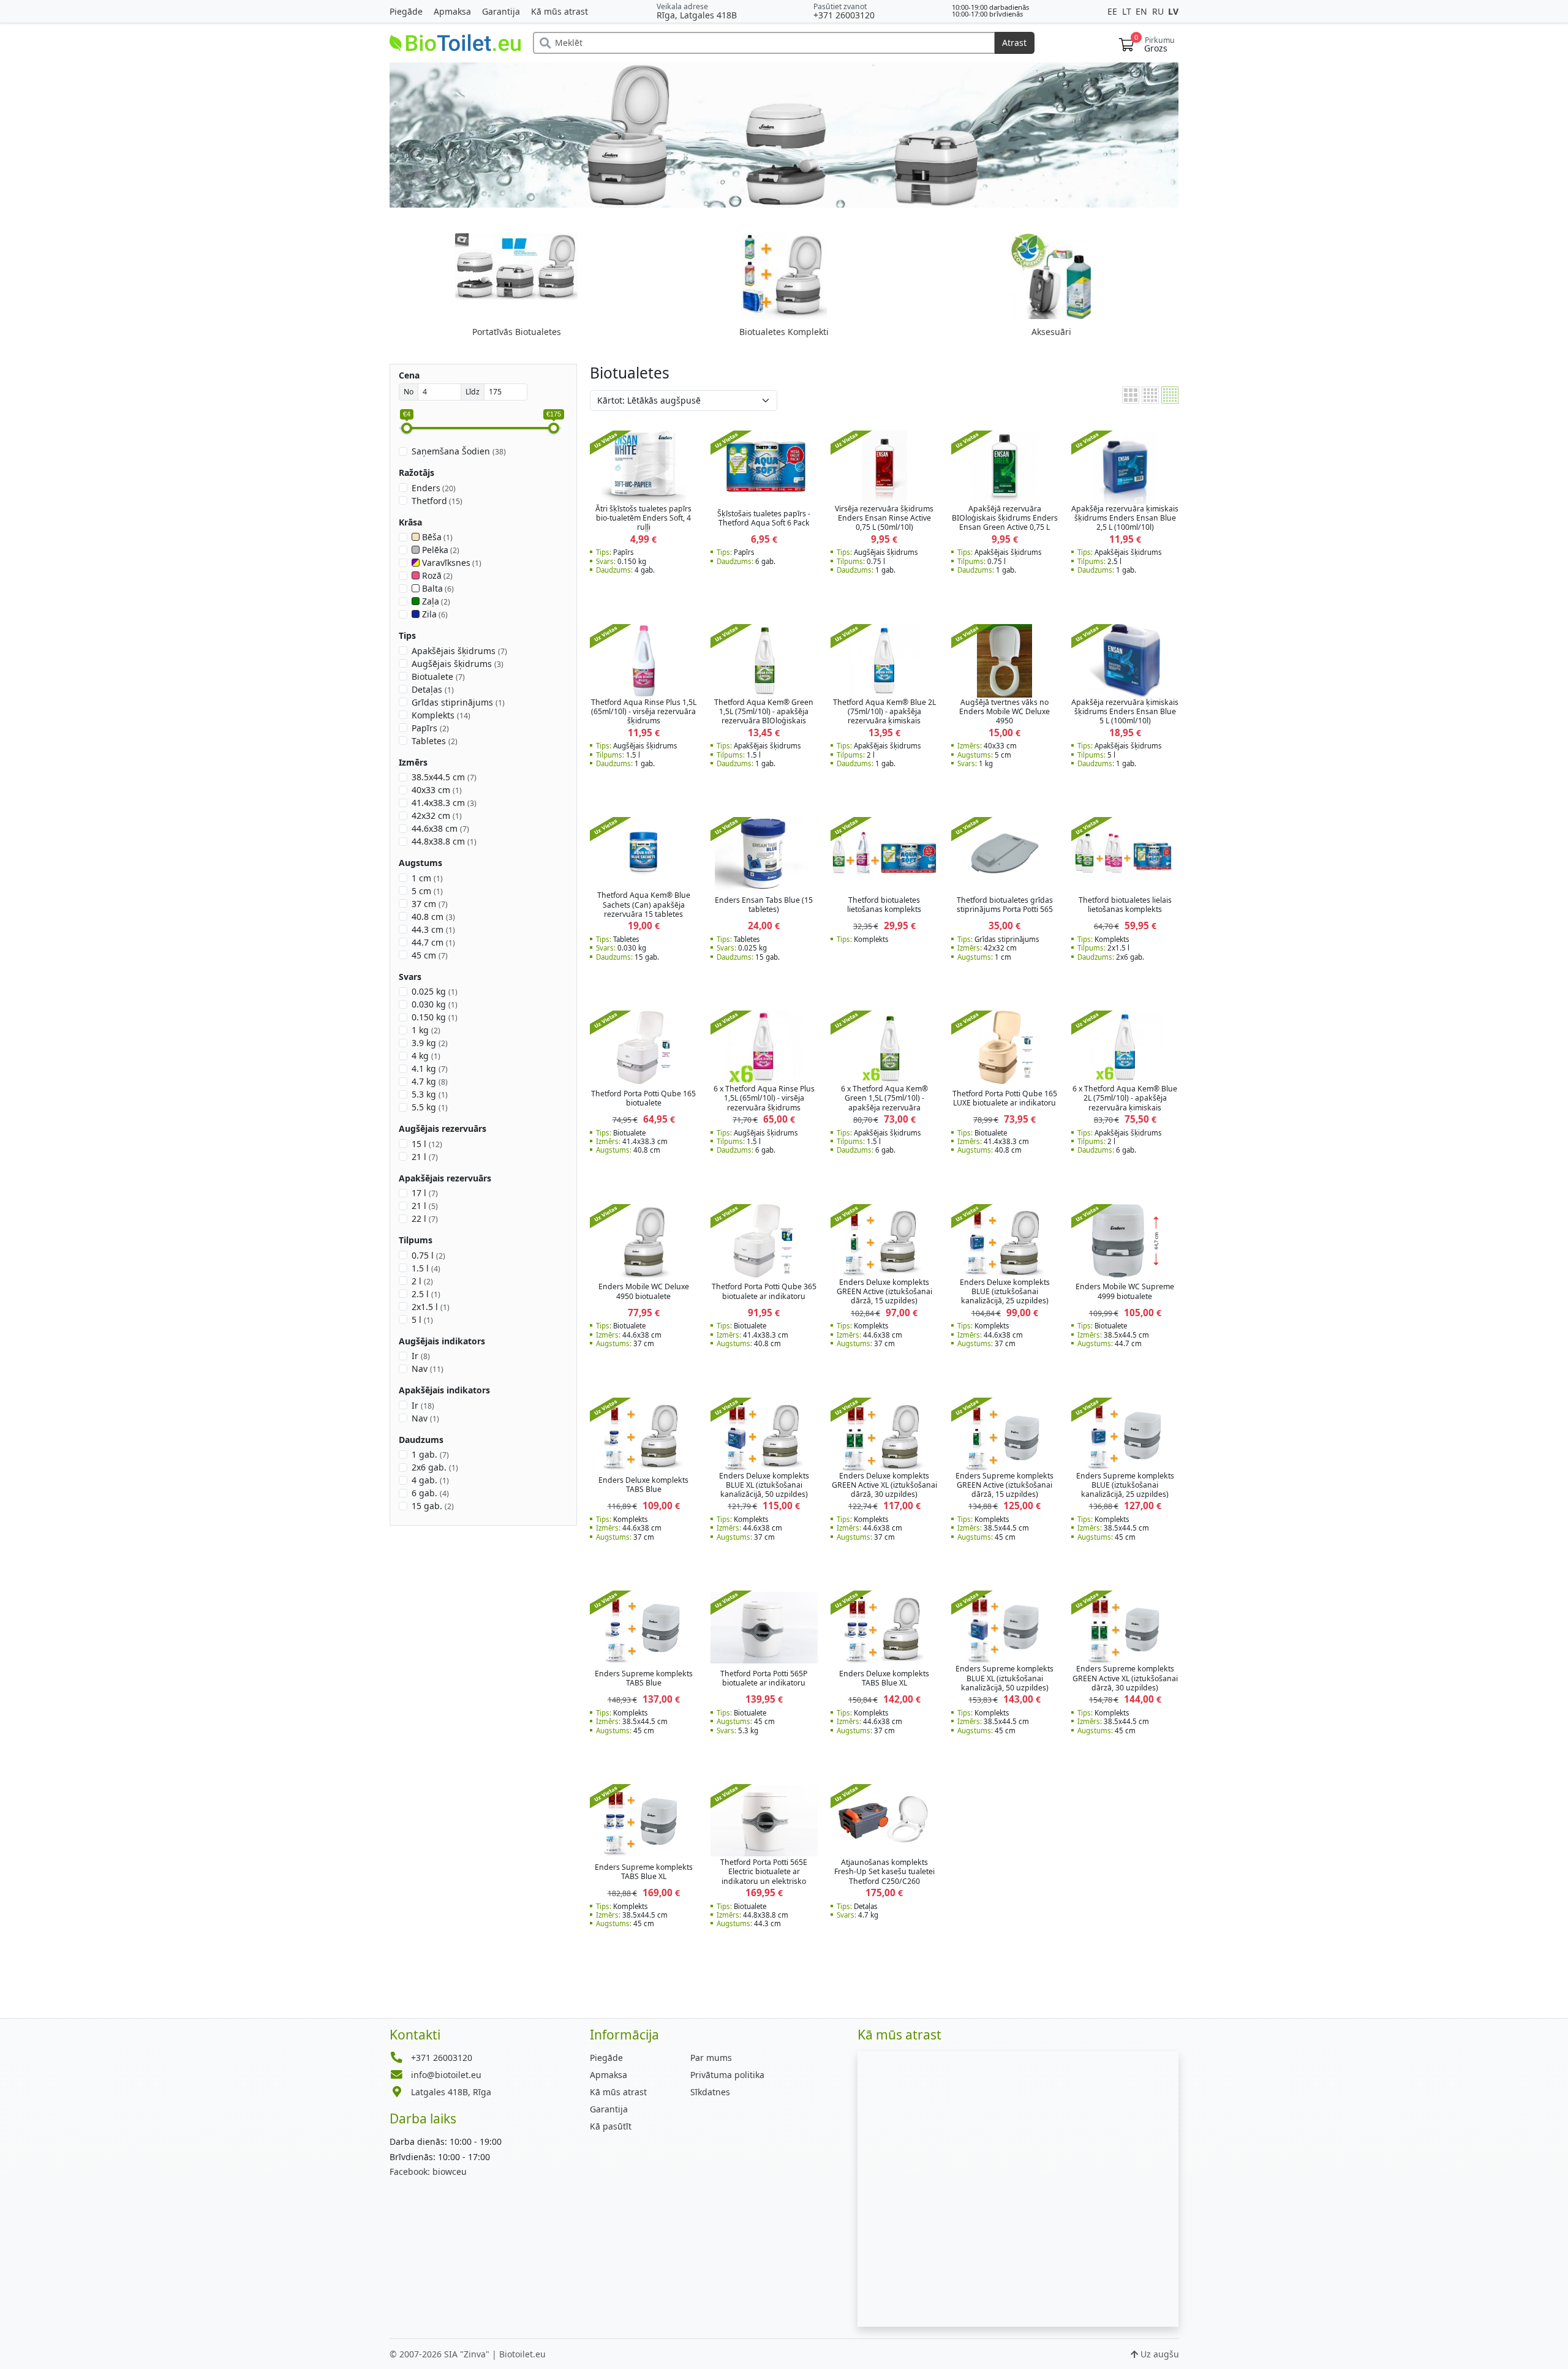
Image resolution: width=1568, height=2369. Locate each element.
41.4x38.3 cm (444, 803)
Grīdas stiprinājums (458, 702)
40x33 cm (437, 790)
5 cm (427, 891)
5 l (422, 1320)
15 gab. (433, 1506)
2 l (422, 1281)
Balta (437, 588)
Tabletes (435, 741)
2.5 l (426, 1294)
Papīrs (430, 728)
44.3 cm (433, 929)
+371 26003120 (844, 15)
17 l (425, 1193)
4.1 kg (430, 1068)
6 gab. (430, 1493)
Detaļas (433, 689)
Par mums (711, 2058)
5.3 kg (430, 1094)
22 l (425, 1218)
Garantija (501, 11)
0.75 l (428, 1255)
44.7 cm (433, 942)
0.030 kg (435, 1004)
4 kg (426, 1056)
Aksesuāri (1051, 332)
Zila (434, 614)
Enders (434, 488)
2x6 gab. (435, 1467)
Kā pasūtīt (611, 2126)
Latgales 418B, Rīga (451, 2092)
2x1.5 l (431, 1307)
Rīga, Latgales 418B (697, 15)
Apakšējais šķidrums (459, 651)
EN (1143, 11)
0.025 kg (435, 991)
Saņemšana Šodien (459, 451)
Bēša (436, 537)
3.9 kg (430, 1043)
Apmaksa (452, 11)
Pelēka (440, 550)
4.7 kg (430, 1081)
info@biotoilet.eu (446, 2075)
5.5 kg (430, 1107)
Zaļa (435, 601)
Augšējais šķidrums (458, 664)
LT (1128, 11)
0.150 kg (435, 1017)
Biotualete (438, 676)
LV (1173, 11)
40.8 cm (433, 917)
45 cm (430, 955)
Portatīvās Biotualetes (517, 332)
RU (1159, 11)
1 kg (426, 1030)
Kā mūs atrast (560, 11)
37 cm (430, 904)
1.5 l (426, 1268)
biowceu (428, 2171)
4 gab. (430, 1480)
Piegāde (406, 11)
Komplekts (441, 715)
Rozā (436, 575)
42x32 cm (437, 815)
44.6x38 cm (440, 828)
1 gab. (430, 1454)
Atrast (1014, 43)
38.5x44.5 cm (444, 777)
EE (1114, 11)
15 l (427, 1144)
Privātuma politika (727, 2075)
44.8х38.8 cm (444, 841)
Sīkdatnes (710, 2092)
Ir (421, 1356)
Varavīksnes (451, 563)
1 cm (427, 878)
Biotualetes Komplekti (784, 332)
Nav (428, 1369)
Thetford (437, 501)
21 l (425, 1157)
